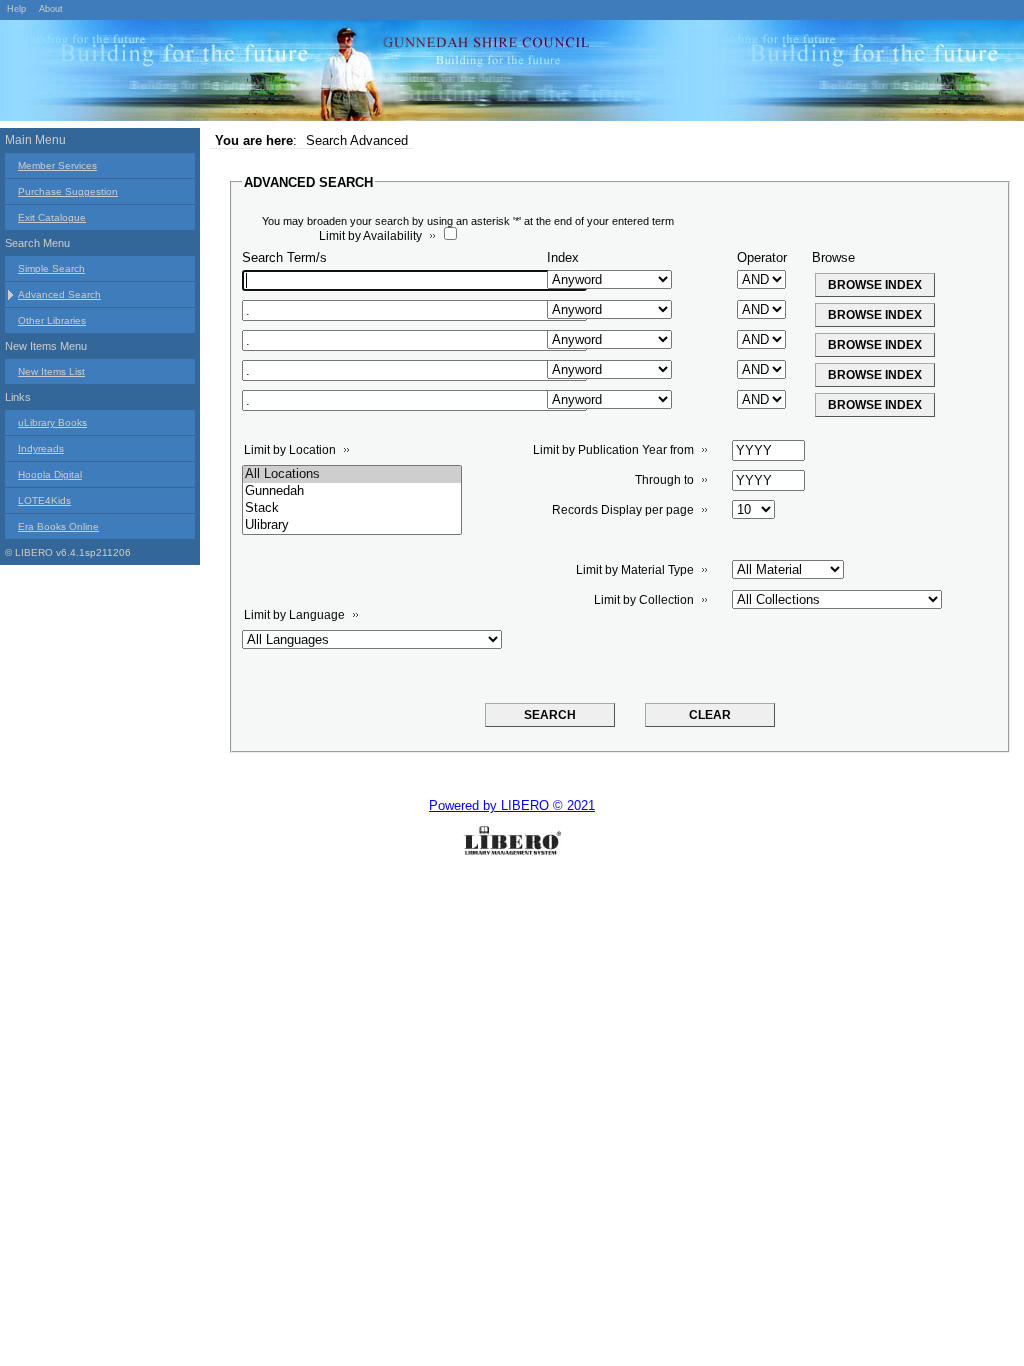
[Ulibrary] (352, 525)
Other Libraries (52, 320)
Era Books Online (58, 526)
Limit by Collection (644, 600)
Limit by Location (290, 450)
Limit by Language (294, 615)
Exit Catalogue (52, 217)
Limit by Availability (370, 236)
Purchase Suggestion (68, 191)
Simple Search (51, 268)
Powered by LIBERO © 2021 (512, 805)
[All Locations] (352, 474)
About (51, 9)
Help (16, 9)
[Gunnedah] (352, 491)
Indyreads (41, 448)
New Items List (51, 371)
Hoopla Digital (50, 474)
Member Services (57, 165)
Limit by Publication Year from (613, 450)
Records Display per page (623, 510)
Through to (664, 480)
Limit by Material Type (635, 570)
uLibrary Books (52, 422)
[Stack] (352, 508)
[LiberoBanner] (300, 74)
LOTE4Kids (44, 500)
